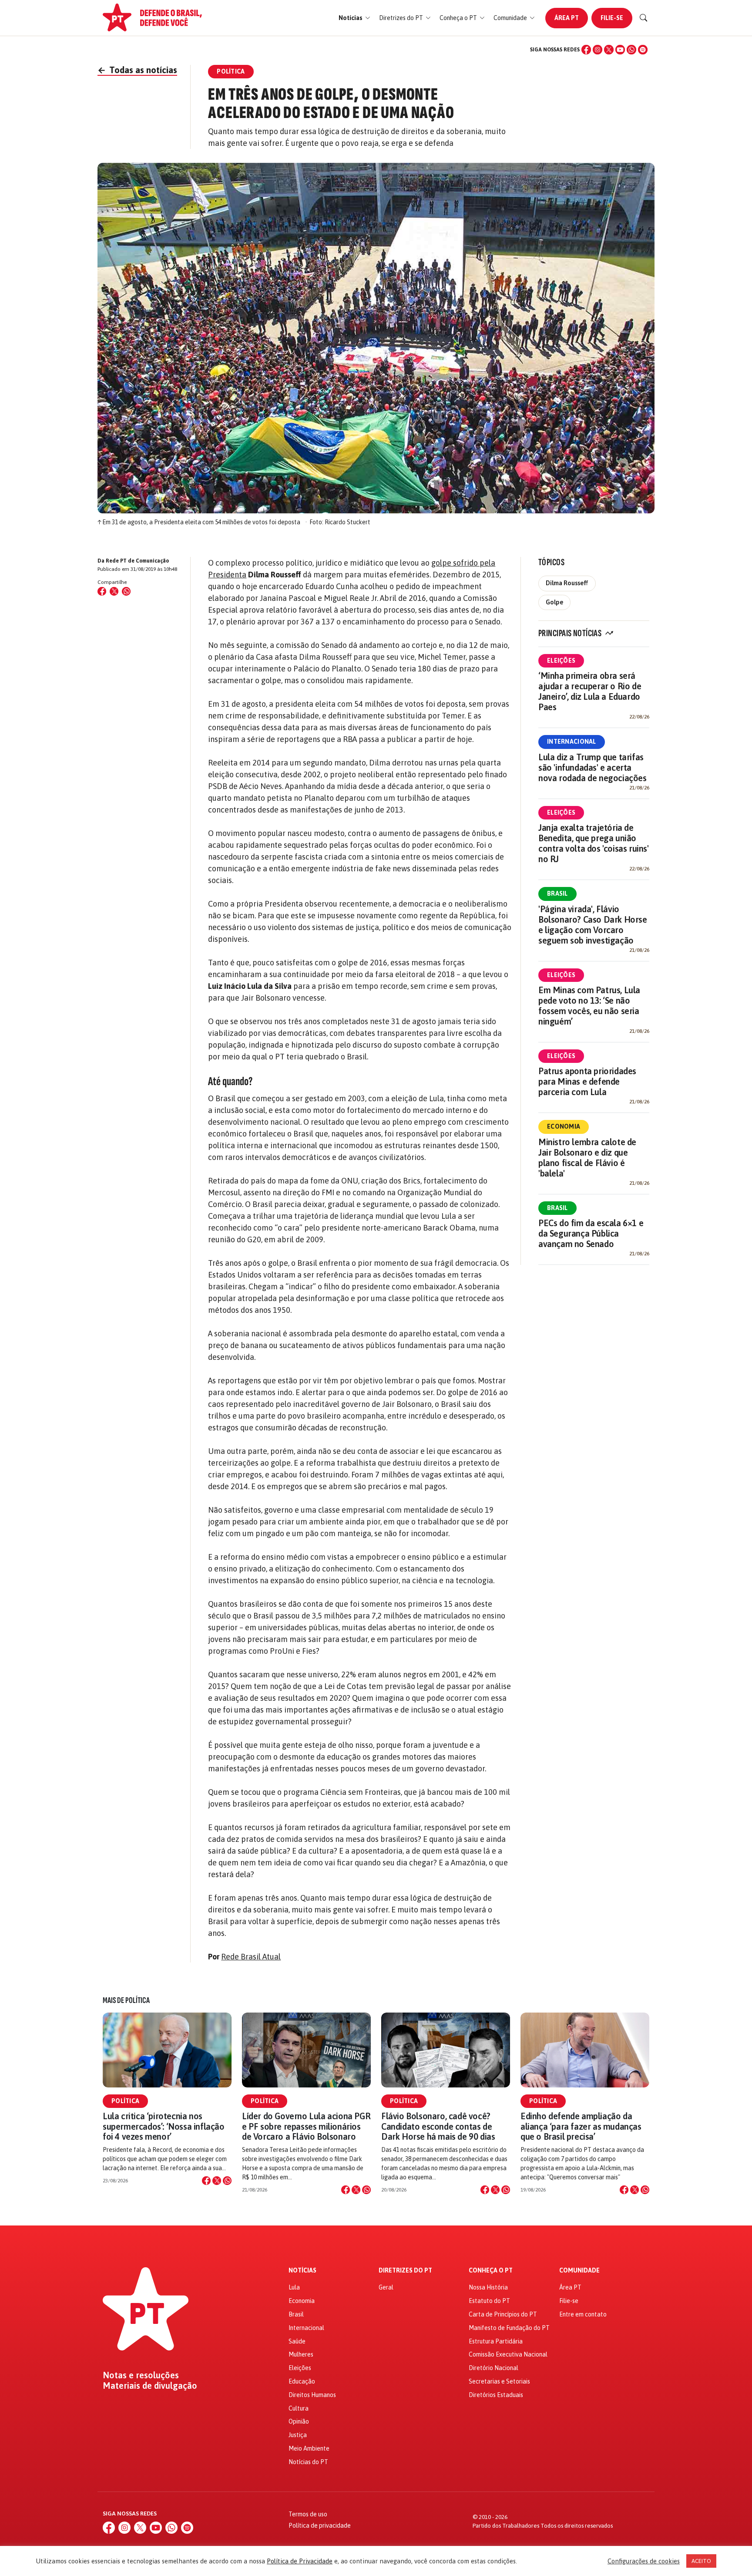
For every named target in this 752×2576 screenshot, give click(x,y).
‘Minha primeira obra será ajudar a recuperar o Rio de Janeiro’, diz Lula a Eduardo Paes (590, 691)
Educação (302, 2381)
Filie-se (612, 18)
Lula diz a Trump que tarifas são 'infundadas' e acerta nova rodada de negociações (593, 767)
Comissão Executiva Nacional (508, 2354)
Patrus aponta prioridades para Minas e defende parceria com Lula (587, 1081)
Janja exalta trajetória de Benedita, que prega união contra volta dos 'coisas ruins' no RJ (594, 843)
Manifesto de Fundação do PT (509, 2328)
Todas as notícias (137, 70)
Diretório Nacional (493, 2368)
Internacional (572, 742)
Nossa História (488, 2287)
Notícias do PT (308, 2462)
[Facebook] (586, 50)
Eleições (561, 661)
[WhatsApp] (631, 50)
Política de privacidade (320, 2525)
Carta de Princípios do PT (503, 2314)
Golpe (554, 602)
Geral (386, 2287)
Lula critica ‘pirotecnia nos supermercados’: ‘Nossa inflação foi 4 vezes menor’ (164, 2126)
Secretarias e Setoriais (499, 2381)
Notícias (302, 2271)
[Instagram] (598, 50)
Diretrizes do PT (405, 2271)
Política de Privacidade (300, 2561)
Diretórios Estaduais (496, 2395)
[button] (354, 18)
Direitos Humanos (312, 2395)
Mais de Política (126, 2000)
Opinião (299, 2421)
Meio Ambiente (309, 2448)
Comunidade (579, 2271)
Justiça (298, 2435)
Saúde (297, 2341)
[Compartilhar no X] (217, 2181)
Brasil (557, 894)
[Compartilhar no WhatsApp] (126, 591)
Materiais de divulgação (150, 2386)
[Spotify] (643, 50)
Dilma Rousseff (567, 583)
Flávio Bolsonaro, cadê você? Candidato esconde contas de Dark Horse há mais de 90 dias (438, 2126)
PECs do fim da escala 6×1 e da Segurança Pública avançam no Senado (591, 1233)
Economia (564, 1126)
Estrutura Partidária (496, 2341)
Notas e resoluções (141, 2375)
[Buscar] (644, 18)
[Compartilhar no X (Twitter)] (114, 591)
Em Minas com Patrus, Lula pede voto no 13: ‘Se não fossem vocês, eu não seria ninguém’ (589, 1006)
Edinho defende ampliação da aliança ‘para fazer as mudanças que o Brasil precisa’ (581, 2126)
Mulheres (301, 2354)
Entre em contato (583, 2314)
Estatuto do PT (489, 2301)
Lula (294, 2287)
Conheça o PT (491, 2271)
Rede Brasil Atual (251, 1957)
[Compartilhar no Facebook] (102, 591)
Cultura (299, 2408)
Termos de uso (308, 2514)
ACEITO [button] (701, 2561)
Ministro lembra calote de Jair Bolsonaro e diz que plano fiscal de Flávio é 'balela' (587, 1158)
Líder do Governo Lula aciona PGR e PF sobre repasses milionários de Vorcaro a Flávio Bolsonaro (306, 2126)
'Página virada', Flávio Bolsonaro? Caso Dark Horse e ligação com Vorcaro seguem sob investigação (593, 925)
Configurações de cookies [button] (644, 2561)
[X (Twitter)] (609, 50)
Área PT (567, 18)
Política (125, 2101)
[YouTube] (620, 50)
